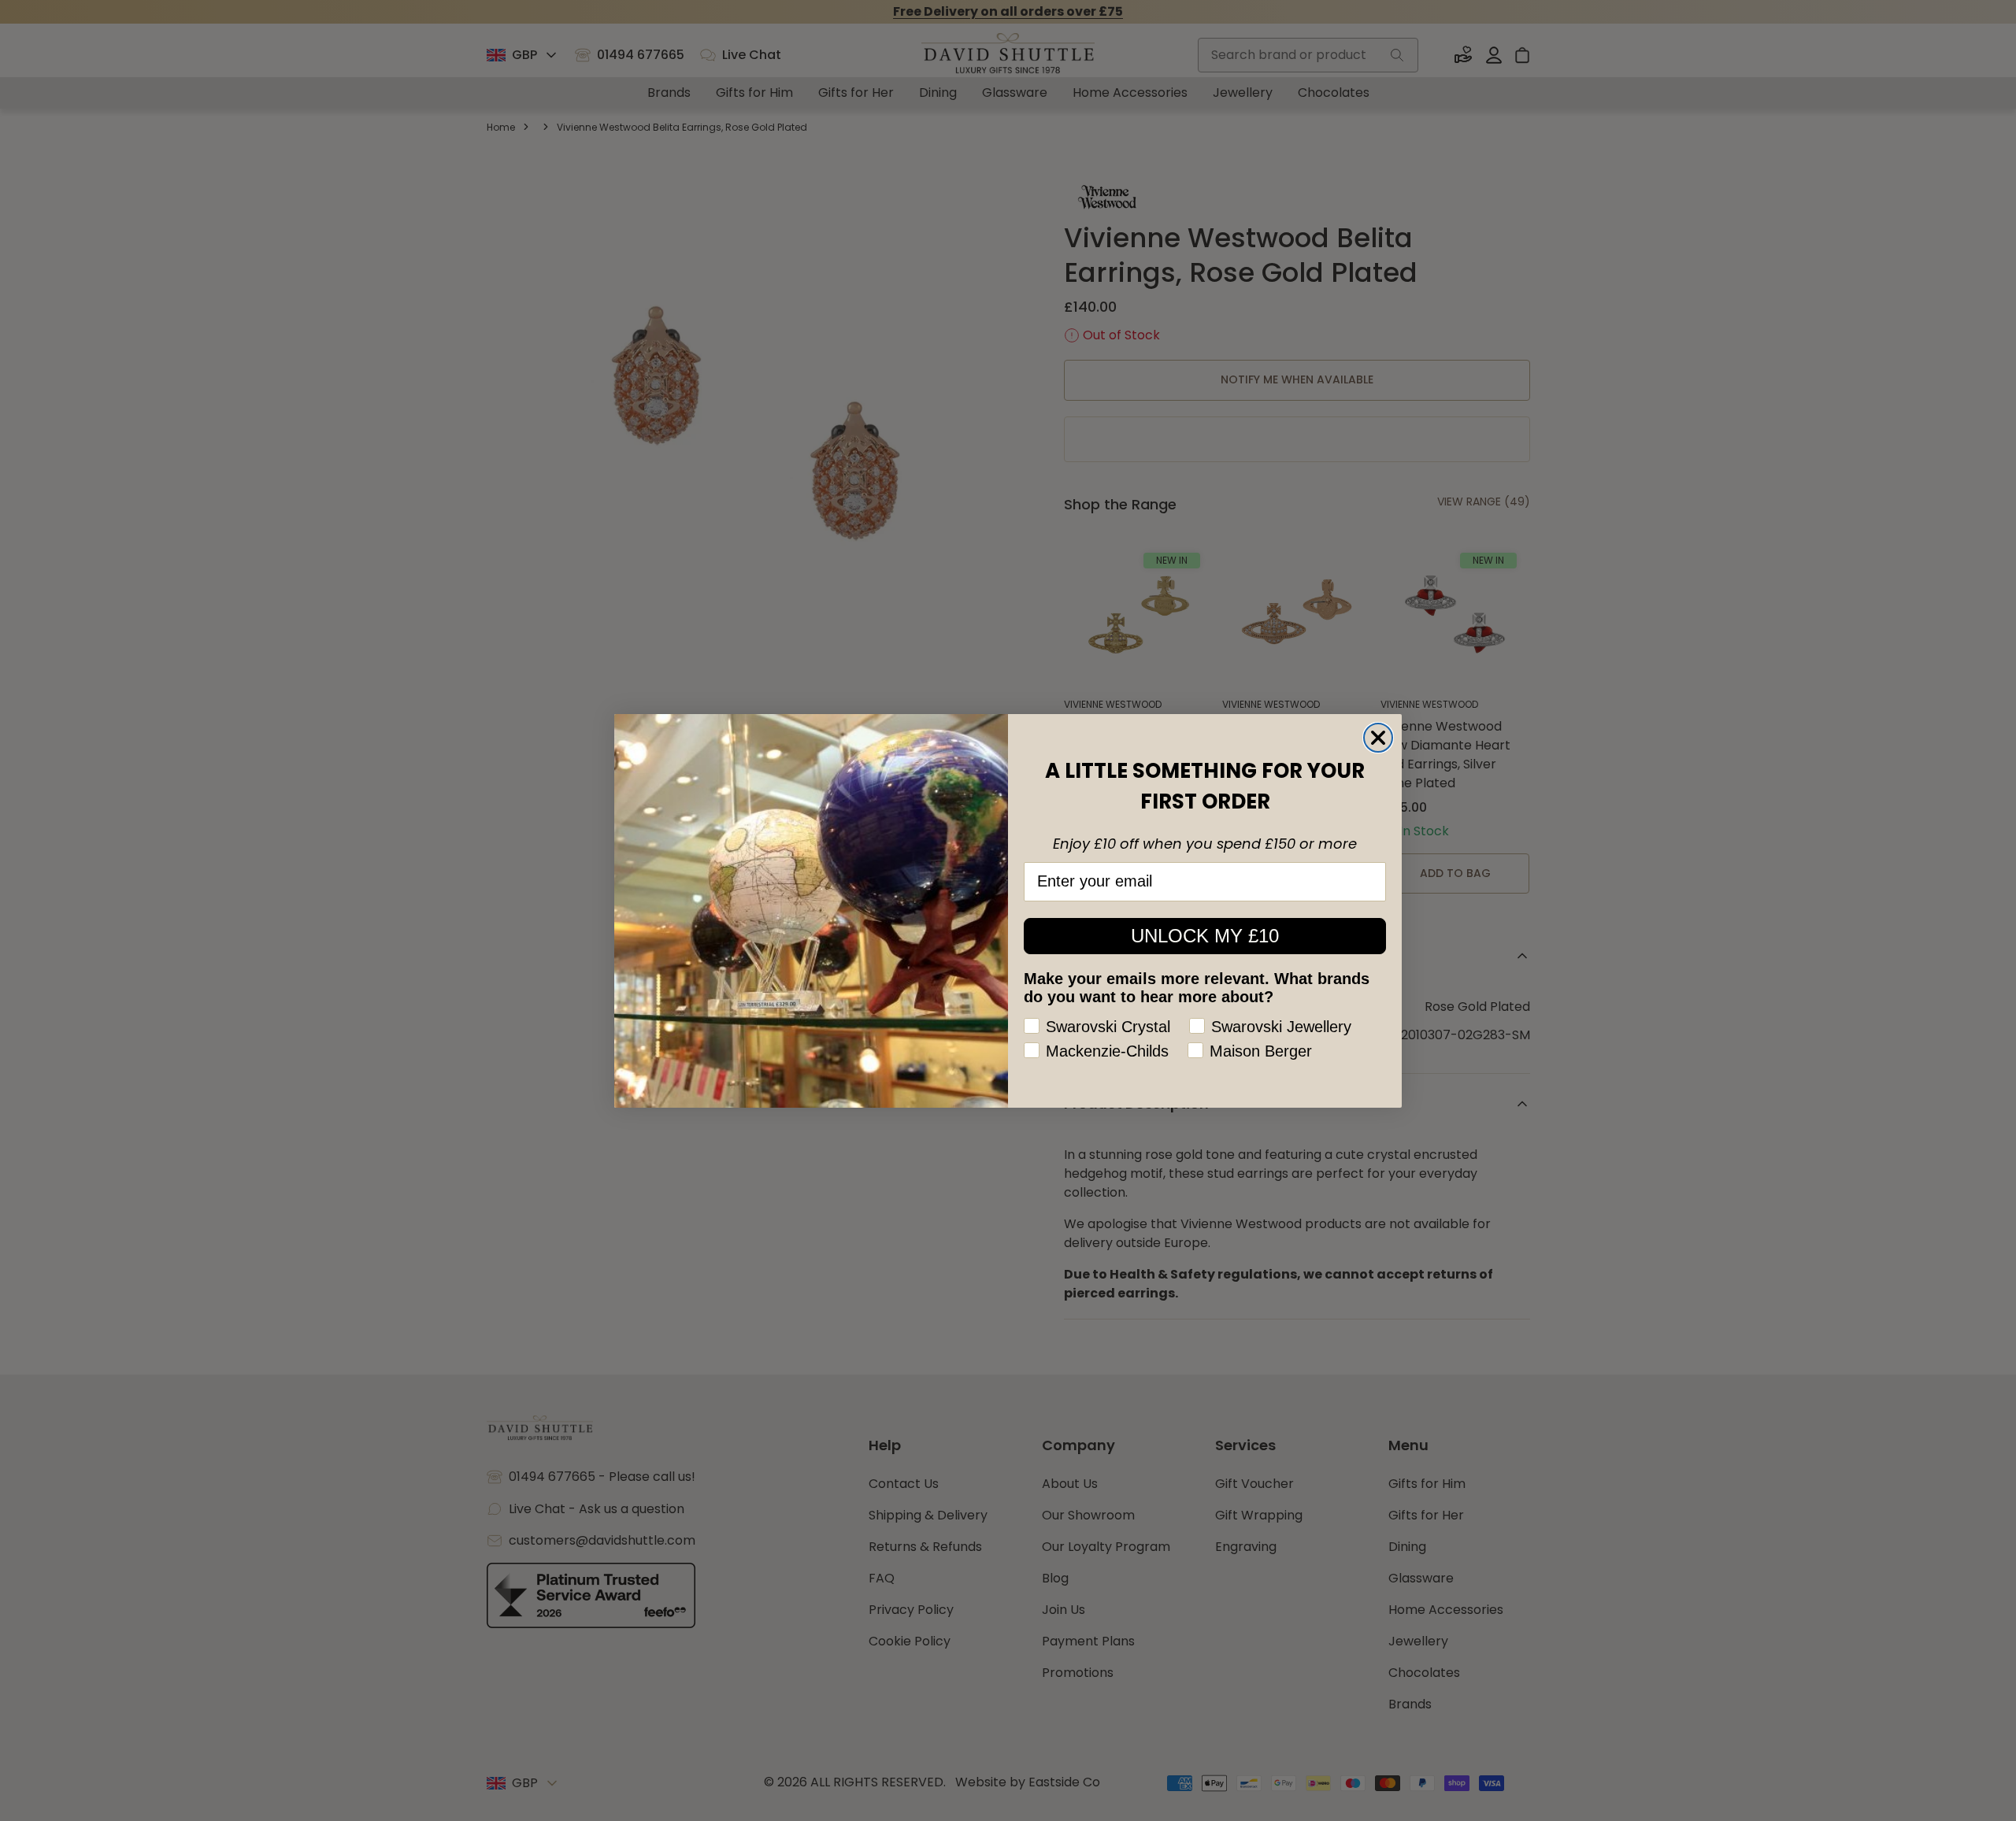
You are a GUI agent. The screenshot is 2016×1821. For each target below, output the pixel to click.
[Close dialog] (1378, 738)
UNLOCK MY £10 (1205, 936)
